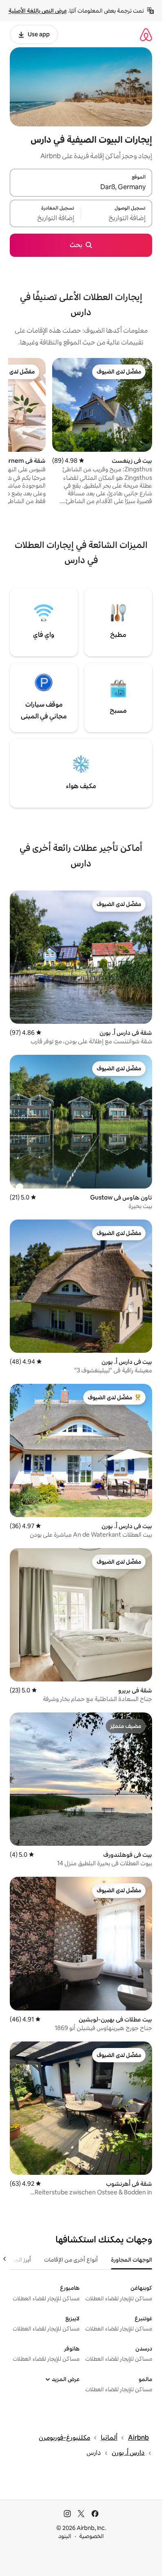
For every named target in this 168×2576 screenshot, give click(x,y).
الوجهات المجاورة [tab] (132, 2260)
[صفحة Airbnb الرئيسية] (146, 34)
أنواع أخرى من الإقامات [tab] (71, 2260)
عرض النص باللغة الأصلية (38, 11)
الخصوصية (92, 2536)
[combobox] (81, 188)
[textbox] (117, 218)
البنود (65, 2536)
